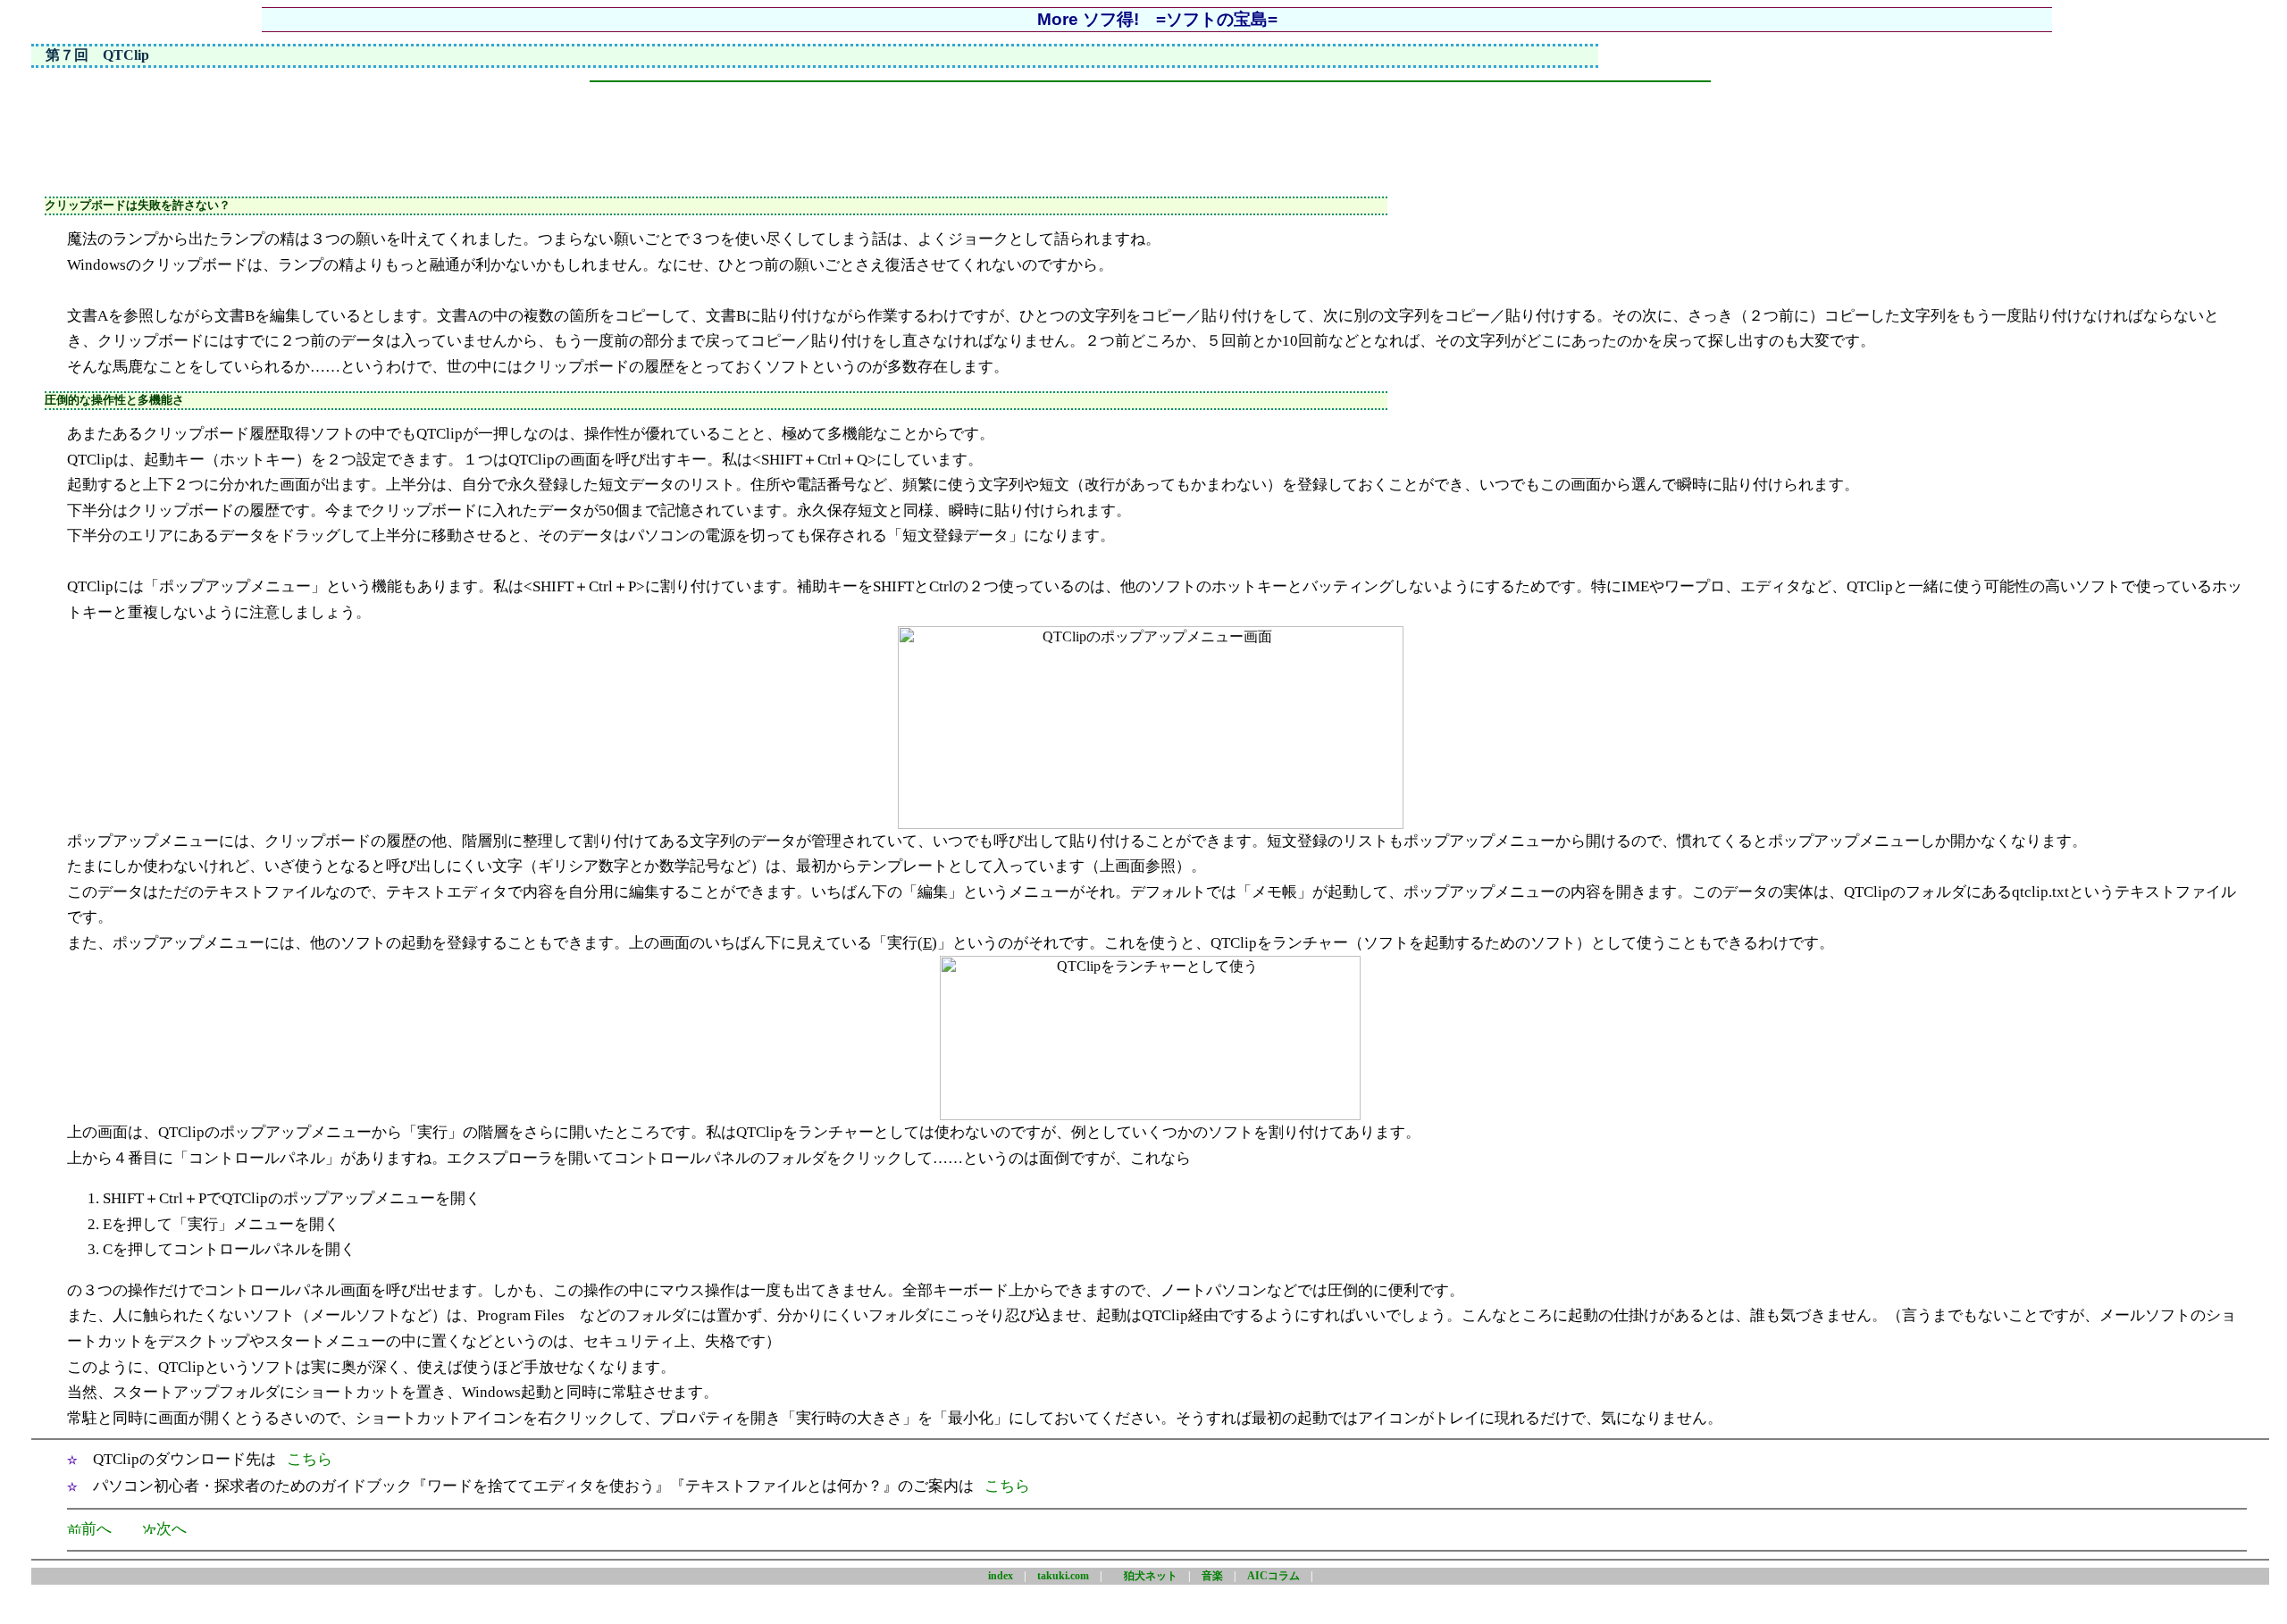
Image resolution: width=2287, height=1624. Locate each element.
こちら (310, 1459)
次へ (172, 1529)
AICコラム (1273, 1576)
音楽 (1212, 1576)
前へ (96, 1529)
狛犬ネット (1151, 1576)
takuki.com (1063, 1576)
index (1001, 1576)
